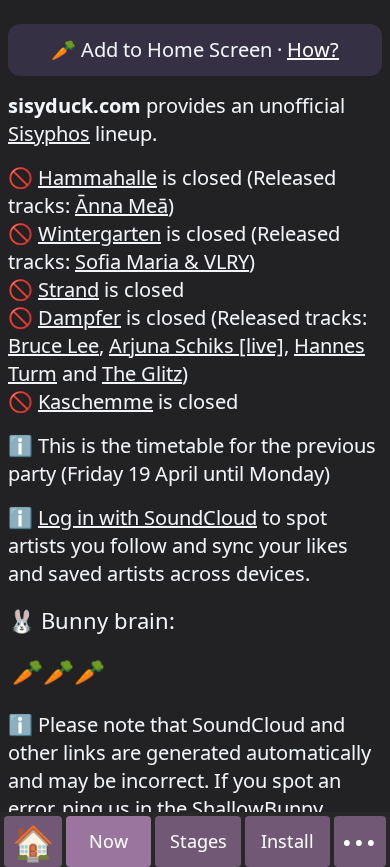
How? (313, 49)
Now (108, 841)
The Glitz (142, 373)
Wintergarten (99, 233)
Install (287, 841)
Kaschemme (95, 401)
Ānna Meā (121, 205)
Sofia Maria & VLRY (162, 261)
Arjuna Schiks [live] (196, 345)
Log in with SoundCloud (147, 517)
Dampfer (79, 317)
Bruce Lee (53, 345)
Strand (68, 289)
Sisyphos (49, 133)
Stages (198, 841)
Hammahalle (97, 177)
